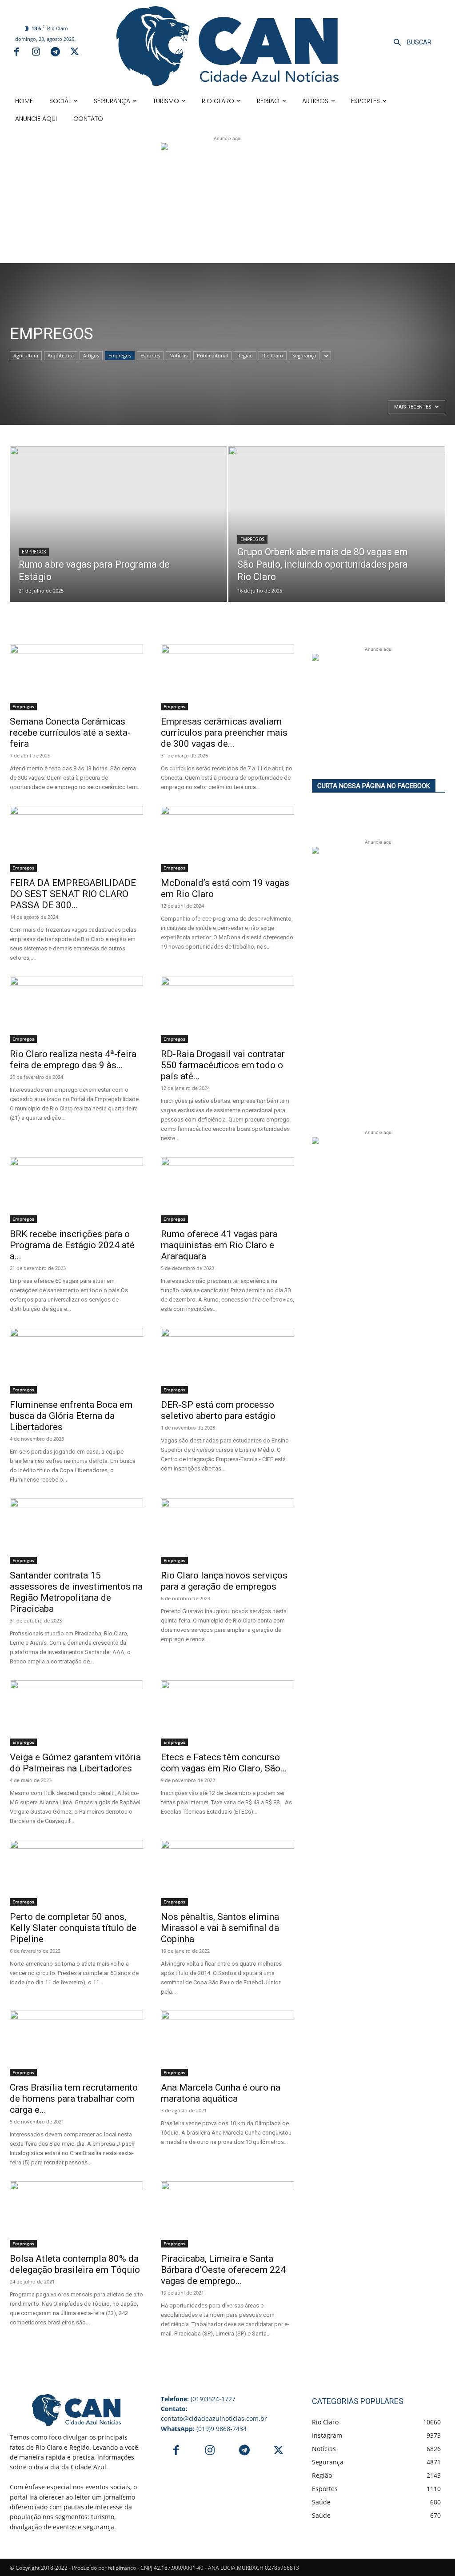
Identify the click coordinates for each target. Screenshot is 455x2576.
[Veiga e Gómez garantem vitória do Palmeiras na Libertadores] (76, 1713)
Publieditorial (212, 355)
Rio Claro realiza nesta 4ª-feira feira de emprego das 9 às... (73, 1060)
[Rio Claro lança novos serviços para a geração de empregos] (227, 1531)
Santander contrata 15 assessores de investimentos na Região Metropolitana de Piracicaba (76, 1592)
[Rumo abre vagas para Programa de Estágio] (118, 514)
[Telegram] (55, 53)
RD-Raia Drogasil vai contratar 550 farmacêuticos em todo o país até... (223, 1065)
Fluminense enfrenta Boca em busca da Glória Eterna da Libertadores (71, 1416)
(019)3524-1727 (198, 2399)
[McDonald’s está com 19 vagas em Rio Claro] (227, 839)
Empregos (120, 355)
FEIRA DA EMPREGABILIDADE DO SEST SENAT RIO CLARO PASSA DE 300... (73, 894)
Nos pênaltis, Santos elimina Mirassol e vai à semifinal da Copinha (220, 1928)
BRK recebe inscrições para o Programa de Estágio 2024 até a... (72, 1245)
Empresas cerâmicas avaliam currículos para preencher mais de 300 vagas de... (224, 733)
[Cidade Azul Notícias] (227, 46)
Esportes (150, 355)
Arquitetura (61, 355)
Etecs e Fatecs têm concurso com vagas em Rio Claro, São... (224, 1763)
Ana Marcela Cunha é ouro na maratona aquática (221, 2093)
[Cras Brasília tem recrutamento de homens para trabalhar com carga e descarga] (76, 2043)
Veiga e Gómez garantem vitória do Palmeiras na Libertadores (75, 1763)
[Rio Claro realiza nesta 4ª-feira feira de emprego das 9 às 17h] (76, 1010)
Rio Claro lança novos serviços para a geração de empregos (224, 1581)
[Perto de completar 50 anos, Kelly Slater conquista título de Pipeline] (76, 1873)
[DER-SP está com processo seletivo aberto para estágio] (227, 1361)
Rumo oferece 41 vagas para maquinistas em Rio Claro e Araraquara (219, 1245)
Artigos (91, 355)
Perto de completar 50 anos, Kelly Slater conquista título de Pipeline (73, 1928)
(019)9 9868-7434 (204, 2429)
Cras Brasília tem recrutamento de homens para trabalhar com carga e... (74, 2099)
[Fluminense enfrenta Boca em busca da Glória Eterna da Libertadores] (76, 1361)
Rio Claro (273, 355)
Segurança (304, 355)
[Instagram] (36, 53)
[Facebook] (16, 53)
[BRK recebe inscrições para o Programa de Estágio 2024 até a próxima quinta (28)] (76, 1190)
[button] (409, 43)
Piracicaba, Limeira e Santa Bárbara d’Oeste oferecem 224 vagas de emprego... (223, 2270)
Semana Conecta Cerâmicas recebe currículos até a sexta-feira (70, 733)
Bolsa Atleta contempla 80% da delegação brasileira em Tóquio (75, 2264)
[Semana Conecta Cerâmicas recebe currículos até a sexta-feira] (76, 677)
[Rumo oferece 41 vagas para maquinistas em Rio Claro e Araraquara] (227, 1190)
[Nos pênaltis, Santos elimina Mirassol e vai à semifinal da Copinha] (227, 1873)
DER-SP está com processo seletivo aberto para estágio (218, 1410)
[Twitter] (75, 53)
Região (245, 355)
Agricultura (26, 355)
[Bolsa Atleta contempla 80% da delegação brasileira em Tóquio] (76, 2214)
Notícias (178, 355)
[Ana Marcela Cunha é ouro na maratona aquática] (227, 2043)
